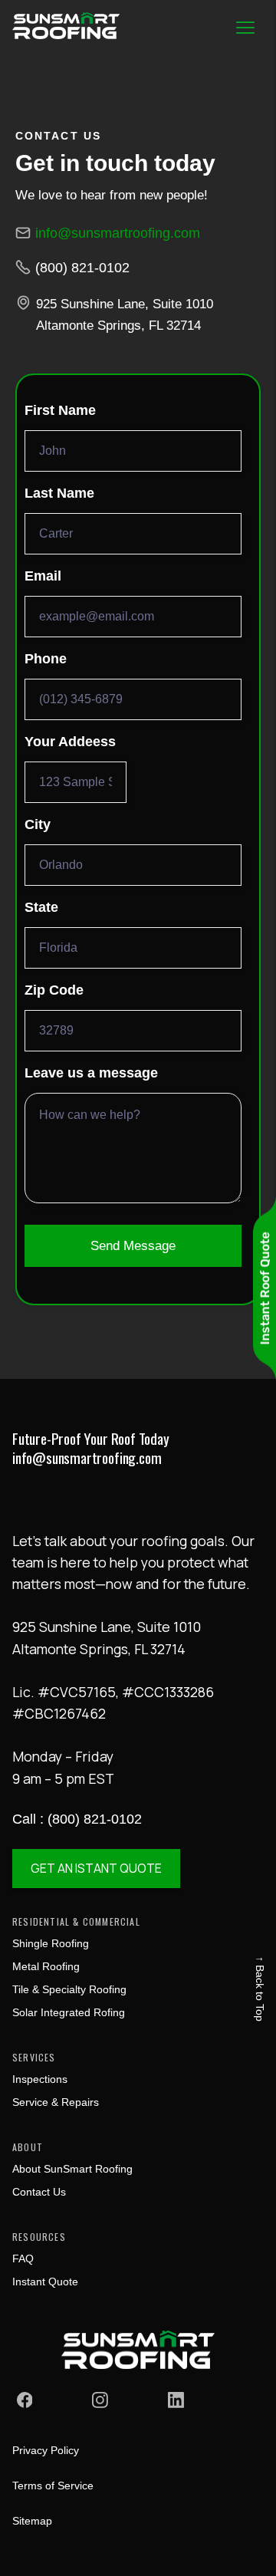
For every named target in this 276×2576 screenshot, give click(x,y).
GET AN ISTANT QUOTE (96, 1868)
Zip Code (54, 990)
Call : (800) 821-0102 (77, 1819)
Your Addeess (70, 742)
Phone (46, 659)
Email (43, 576)
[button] (245, 28)
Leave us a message (91, 1073)
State (41, 907)
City (38, 824)
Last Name (59, 493)
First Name (60, 410)
